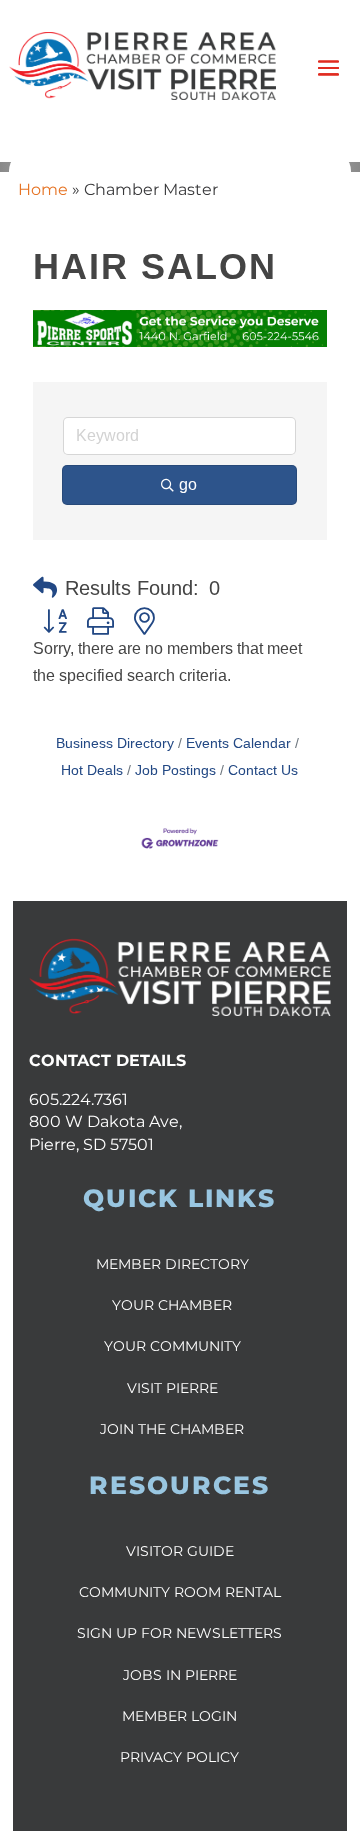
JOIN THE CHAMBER (172, 1429)
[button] (45, 588)
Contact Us (263, 770)
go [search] (188, 484)
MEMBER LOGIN (179, 1716)
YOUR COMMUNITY (172, 1346)
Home (43, 189)
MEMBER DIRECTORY (172, 1264)
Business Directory (115, 743)
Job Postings (175, 770)
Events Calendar (238, 743)
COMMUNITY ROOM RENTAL (180, 1592)
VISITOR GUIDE (180, 1551)
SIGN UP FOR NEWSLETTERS (179, 1633)
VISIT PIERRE (172, 1388)
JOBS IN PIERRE (180, 1675)
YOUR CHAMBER (172, 1305)
